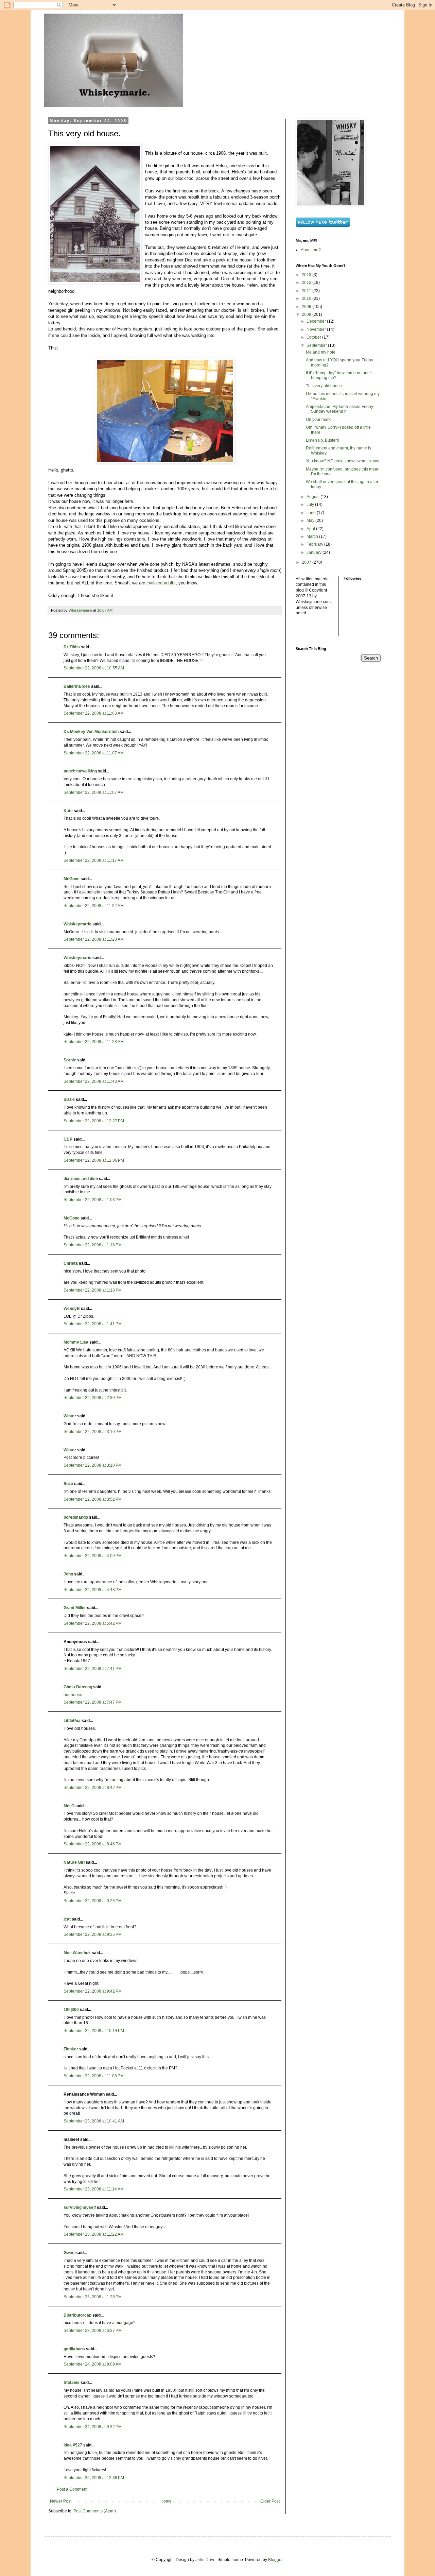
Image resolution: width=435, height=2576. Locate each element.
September (317, 345)
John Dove (205, 2560)
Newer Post (61, 2501)
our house (73, 1695)
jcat (67, 1919)
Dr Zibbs (72, 647)
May (311, 521)
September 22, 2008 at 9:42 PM (93, 1991)
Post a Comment (72, 2489)
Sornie (70, 1060)
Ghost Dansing (78, 1687)
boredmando (76, 1517)
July (311, 505)
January (315, 552)
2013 (307, 275)
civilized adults (161, 583)
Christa (71, 1263)
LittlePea (72, 1721)
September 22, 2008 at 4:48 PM (93, 1590)
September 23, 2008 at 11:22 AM (94, 2234)
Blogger (275, 2560)
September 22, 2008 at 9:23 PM (93, 1901)
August (314, 497)
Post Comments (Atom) (95, 2511)
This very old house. (324, 386)
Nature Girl (74, 1862)
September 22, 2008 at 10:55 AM (94, 668)
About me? (311, 250)
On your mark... (320, 420)
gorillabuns (74, 2349)
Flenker (71, 2049)
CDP (68, 1139)
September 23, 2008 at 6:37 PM (93, 2331)
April (311, 529)
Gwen (69, 2253)
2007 (307, 562)
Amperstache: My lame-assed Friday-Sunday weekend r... (340, 409)
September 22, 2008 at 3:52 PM (93, 1499)
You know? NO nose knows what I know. (343, 461)
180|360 (71, 2010)
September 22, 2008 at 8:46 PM (93, 1844)
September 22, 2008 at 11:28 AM (94, 939)
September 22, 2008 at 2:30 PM (93, 1398)
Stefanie (72, 2383)
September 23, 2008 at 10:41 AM (94, 2121)
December (317, 321)
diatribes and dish (81, 1179)
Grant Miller (75, 1608)
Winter (70, 1416)
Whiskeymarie (77, 924)
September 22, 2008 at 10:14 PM (94, 2031)
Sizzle (69, 1099)
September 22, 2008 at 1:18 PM (93, 1245)
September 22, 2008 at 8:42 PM (93, 1788)
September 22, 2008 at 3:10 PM (93, 1432)
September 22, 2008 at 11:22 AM (94, 906)
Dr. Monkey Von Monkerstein (91, 732)
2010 (307, 298)
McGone (72, 879)
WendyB (72, 1309)
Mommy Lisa (76, 1342)
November (317, 329)
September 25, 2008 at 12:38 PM (94, 2478)
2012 (307, 283)
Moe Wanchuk (77, 1953)
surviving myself (80, 2207)
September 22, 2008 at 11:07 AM (94, 753)
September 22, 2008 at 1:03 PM (93, 1200)
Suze (68, 1484)
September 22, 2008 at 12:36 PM (94, 1160)
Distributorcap (77, 2315)
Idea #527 (73, 2445)
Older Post (270, 2501)
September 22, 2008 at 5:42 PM (93, 1623)
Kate (68, 811)
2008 (307, 314)
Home (166, 2501)
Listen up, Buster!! (322, 440)
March (313, 536)
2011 (307, 291)
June (312, 513)
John (68, 1574)
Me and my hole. (321, 352)
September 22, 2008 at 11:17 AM (94, 860)
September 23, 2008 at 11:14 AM (94, 2189)
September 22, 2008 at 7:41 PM (93, 1669)
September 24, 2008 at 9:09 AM (93, 2364)
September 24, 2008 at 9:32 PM (93, 2427)
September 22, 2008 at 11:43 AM (94, 1081)
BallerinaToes (77, 686)
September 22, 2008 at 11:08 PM (94, 2076)
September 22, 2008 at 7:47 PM (93, 1702)
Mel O (69, 1806)
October (314, 337)
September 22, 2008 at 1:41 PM (93, 1324)
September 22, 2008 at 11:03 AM (94, 713)
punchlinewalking (80, 771)
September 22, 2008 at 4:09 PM (93, 1556)
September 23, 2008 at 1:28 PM (93, 2297)
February (315, 544)
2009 (307, 307)
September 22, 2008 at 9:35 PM (93, 1934)
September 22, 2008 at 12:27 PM (94, 1121)
